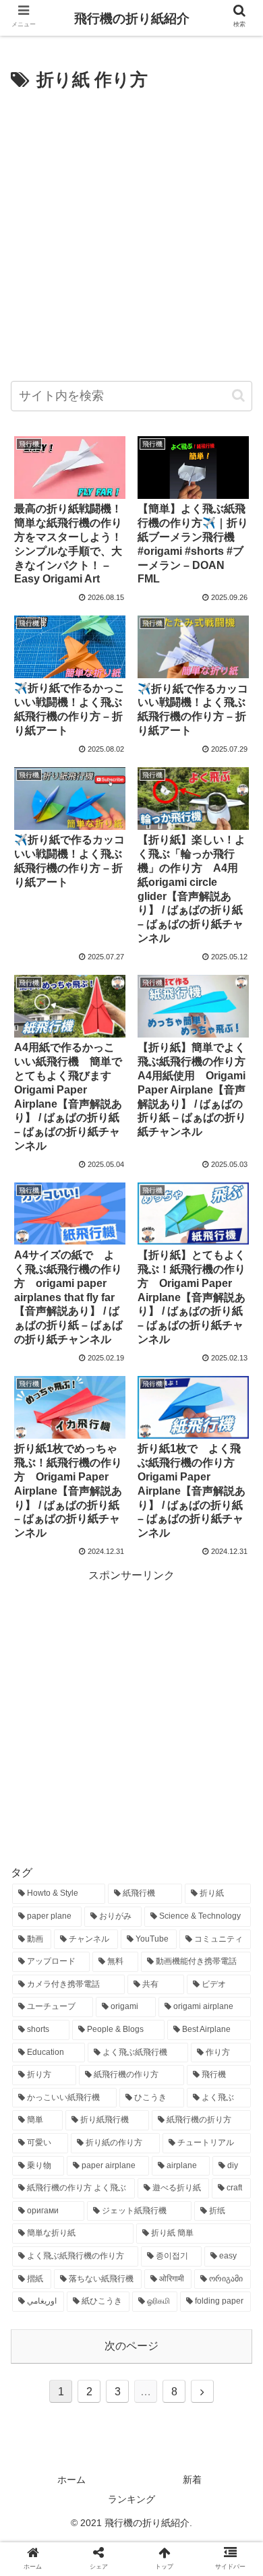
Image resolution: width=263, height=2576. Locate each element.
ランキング (131, 2499)
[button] (238, 395)
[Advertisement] (131, 234)
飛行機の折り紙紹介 (132, 19)
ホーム (71, 2480)
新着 (192, 2480)
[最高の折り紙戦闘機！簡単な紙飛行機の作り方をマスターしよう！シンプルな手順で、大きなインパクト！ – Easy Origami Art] (161, 2317)
